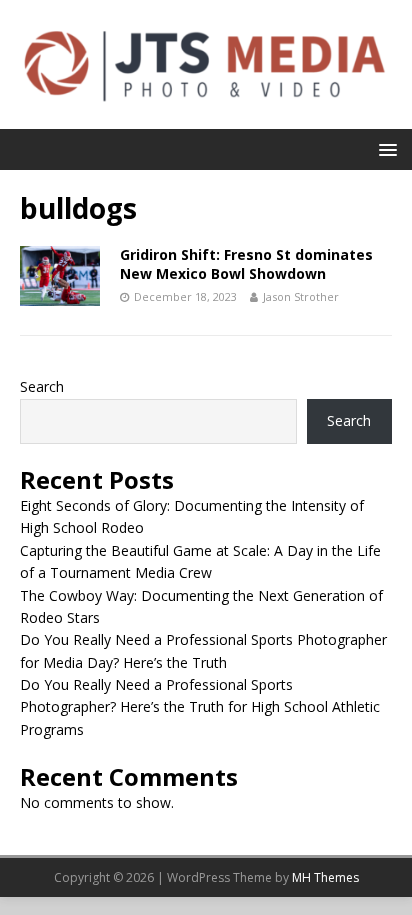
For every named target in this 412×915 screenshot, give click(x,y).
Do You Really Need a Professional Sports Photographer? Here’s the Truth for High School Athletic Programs (200, 707)
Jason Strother (301, 296)
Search (42, 386)
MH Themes (325, 877)
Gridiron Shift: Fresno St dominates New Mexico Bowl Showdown (246, 263)
